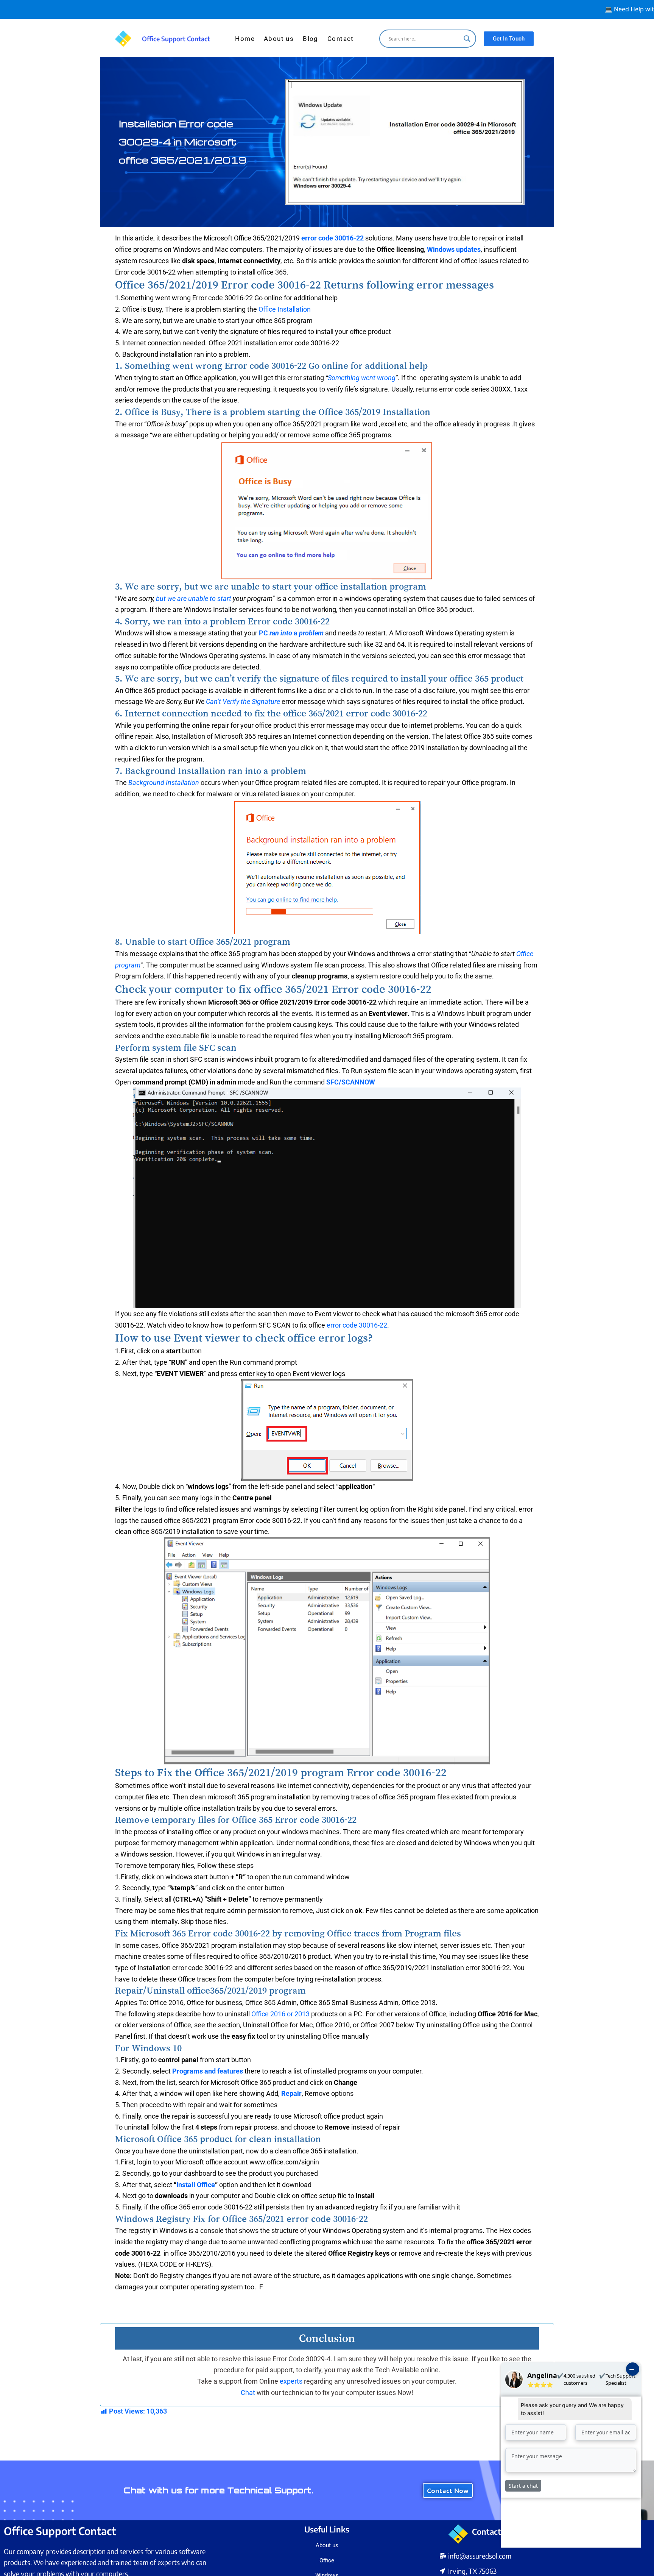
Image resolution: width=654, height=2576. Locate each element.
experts (291, 2381)
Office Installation (285, 309)
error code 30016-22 (332, 238)
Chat (249, 2393)
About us (279, 39)
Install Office (196, 2185)
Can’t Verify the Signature (243, 701)
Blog (311, 39)
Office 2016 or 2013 (280, 2014)
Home (245, 39)
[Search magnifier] (467, 39)
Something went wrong (362, 378)
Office (327, 2560)
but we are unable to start (194, 598)
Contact (341, 39)
